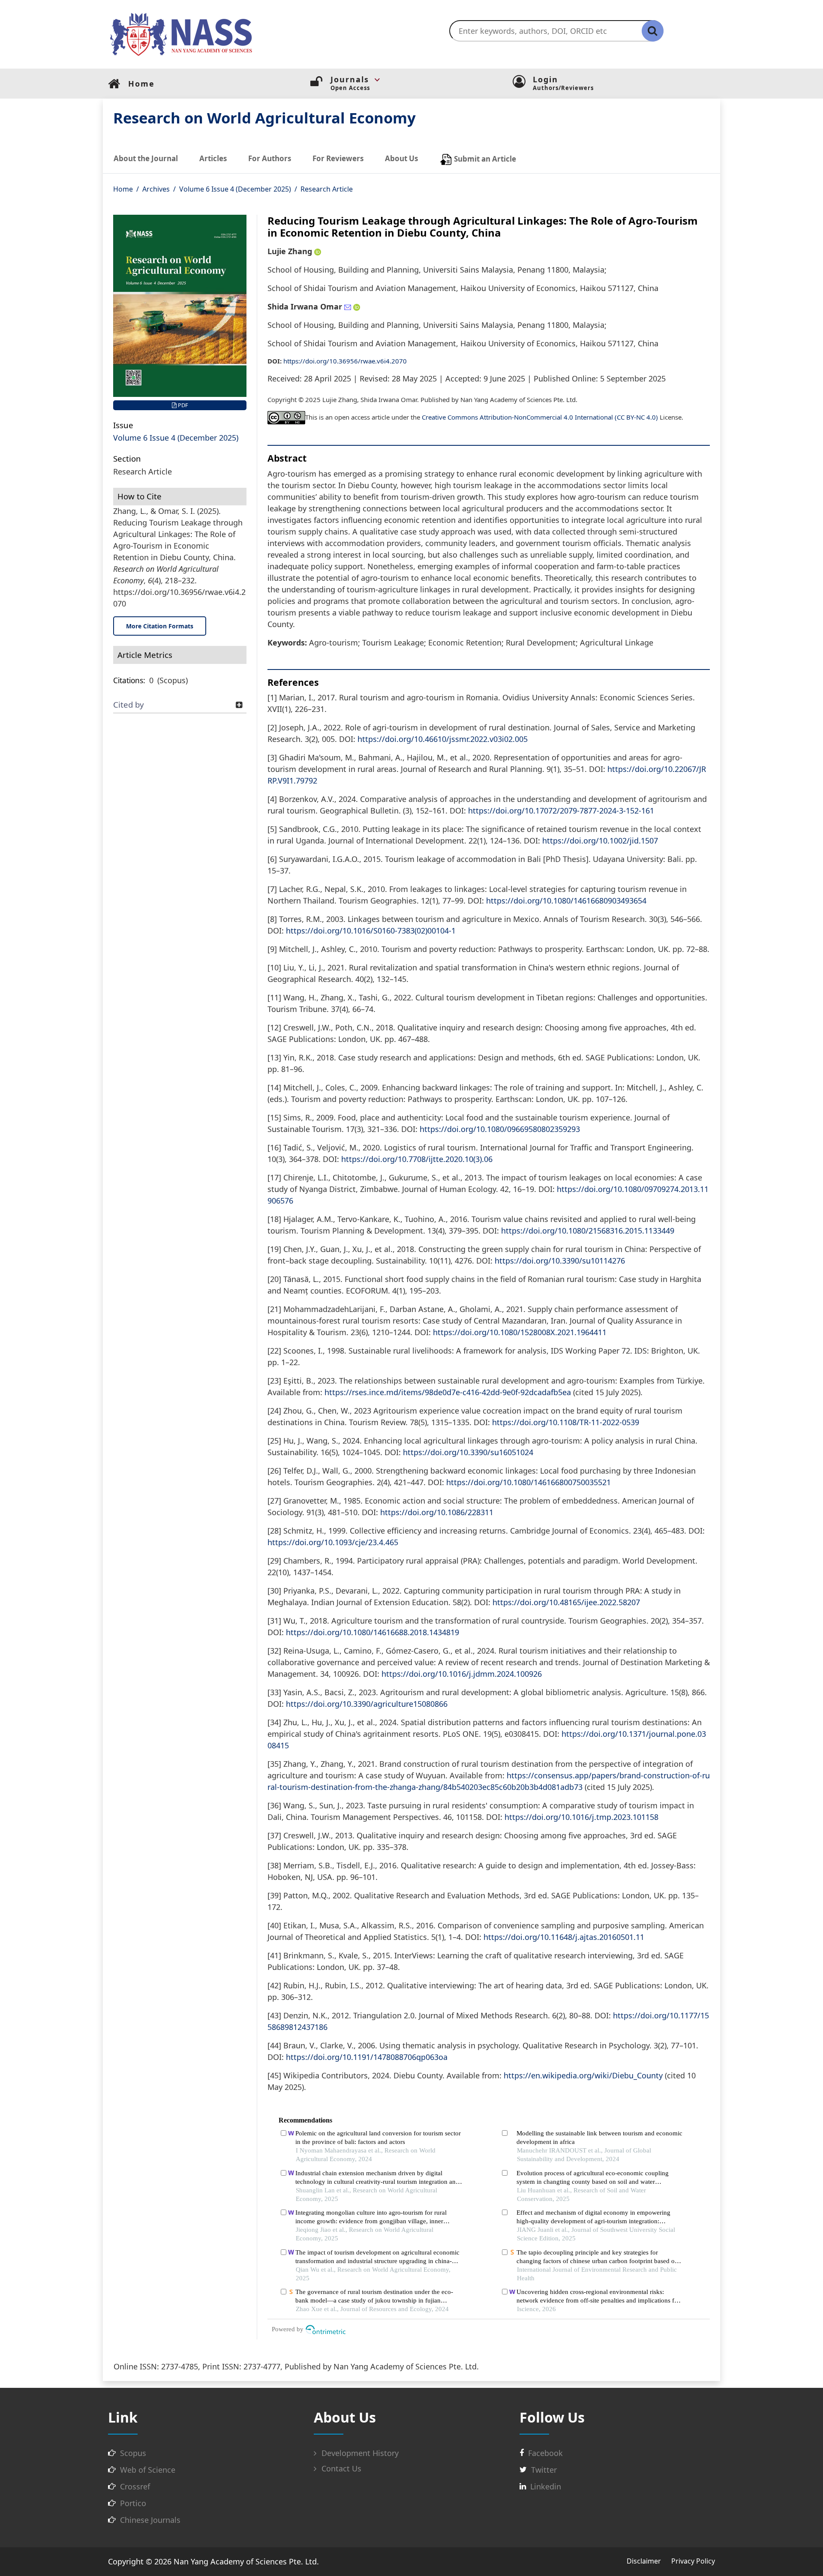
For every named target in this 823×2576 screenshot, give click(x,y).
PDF (182, 405)
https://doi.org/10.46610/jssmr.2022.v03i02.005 (443, 739)
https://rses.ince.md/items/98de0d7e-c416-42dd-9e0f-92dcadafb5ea (448, 1392)
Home (123, 189)
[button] (422, 80)
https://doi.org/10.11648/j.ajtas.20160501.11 (564, 1937)
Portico (133, 2503)
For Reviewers (338, 158)
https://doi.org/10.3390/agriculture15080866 (367, 1704)
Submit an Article (484, 158)
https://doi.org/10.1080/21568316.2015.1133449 (588, 1231)
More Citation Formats (160, 626)
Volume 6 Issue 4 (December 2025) (235, 189)
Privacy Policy (693, 2561)
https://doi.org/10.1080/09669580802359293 (500, 1129)
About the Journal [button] (146, 158)
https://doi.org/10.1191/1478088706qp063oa (367, 2057)
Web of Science (148, 2470)
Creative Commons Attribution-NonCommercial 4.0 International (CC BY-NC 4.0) (540, 417)
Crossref (135, 2486)
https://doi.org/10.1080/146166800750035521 (529, 1482)
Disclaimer (644, 2561)
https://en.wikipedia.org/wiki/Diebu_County (583, 2075)
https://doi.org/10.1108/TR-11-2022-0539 (566, 1422)
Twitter (544, 2470)
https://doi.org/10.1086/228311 (437, 1512)
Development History (359, 2453)
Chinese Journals (150, 2520)
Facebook (545, 2453)
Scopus (133, 2453)
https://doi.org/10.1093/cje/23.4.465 (333, 1542)
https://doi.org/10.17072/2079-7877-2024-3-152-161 (561, 811)
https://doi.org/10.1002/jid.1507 (600, 841)
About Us (401, 158)
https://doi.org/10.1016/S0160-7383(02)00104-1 (371, 931)
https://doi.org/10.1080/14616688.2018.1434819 (372, 1632)
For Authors (270, 158)
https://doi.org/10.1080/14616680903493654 (566, 901)
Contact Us (340, 2468)
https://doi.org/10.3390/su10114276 (560, 1261)
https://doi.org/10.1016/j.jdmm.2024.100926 (462, 1674)
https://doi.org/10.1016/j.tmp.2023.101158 (581, 1817)
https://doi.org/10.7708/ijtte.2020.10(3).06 (417, 1159)
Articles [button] (213, 158)
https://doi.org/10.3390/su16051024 (468, 1452)
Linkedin (546, 2486)
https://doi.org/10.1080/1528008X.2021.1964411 (520, 1332)
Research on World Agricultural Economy (264, 118)
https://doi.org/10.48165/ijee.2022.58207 (566, 1602)
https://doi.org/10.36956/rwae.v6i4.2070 (345, 361)
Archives (156, 189)
